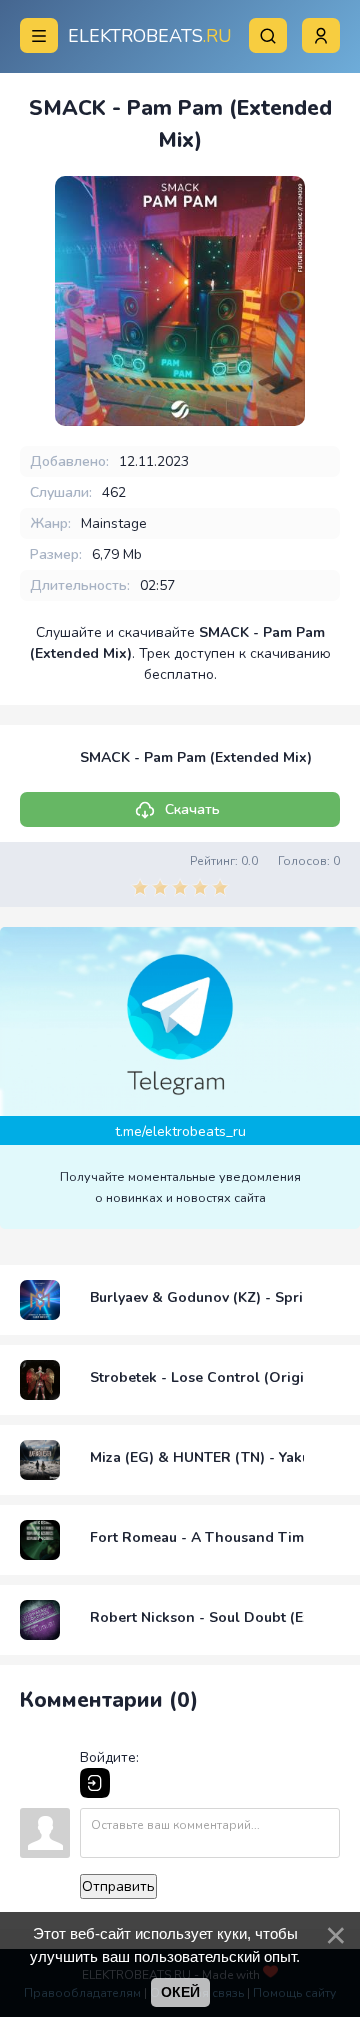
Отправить (118, 1886)
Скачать (192, 809)
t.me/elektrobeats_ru (180, 1131)
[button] (321, 35)
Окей (180, 1992)
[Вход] (95, 1783)
